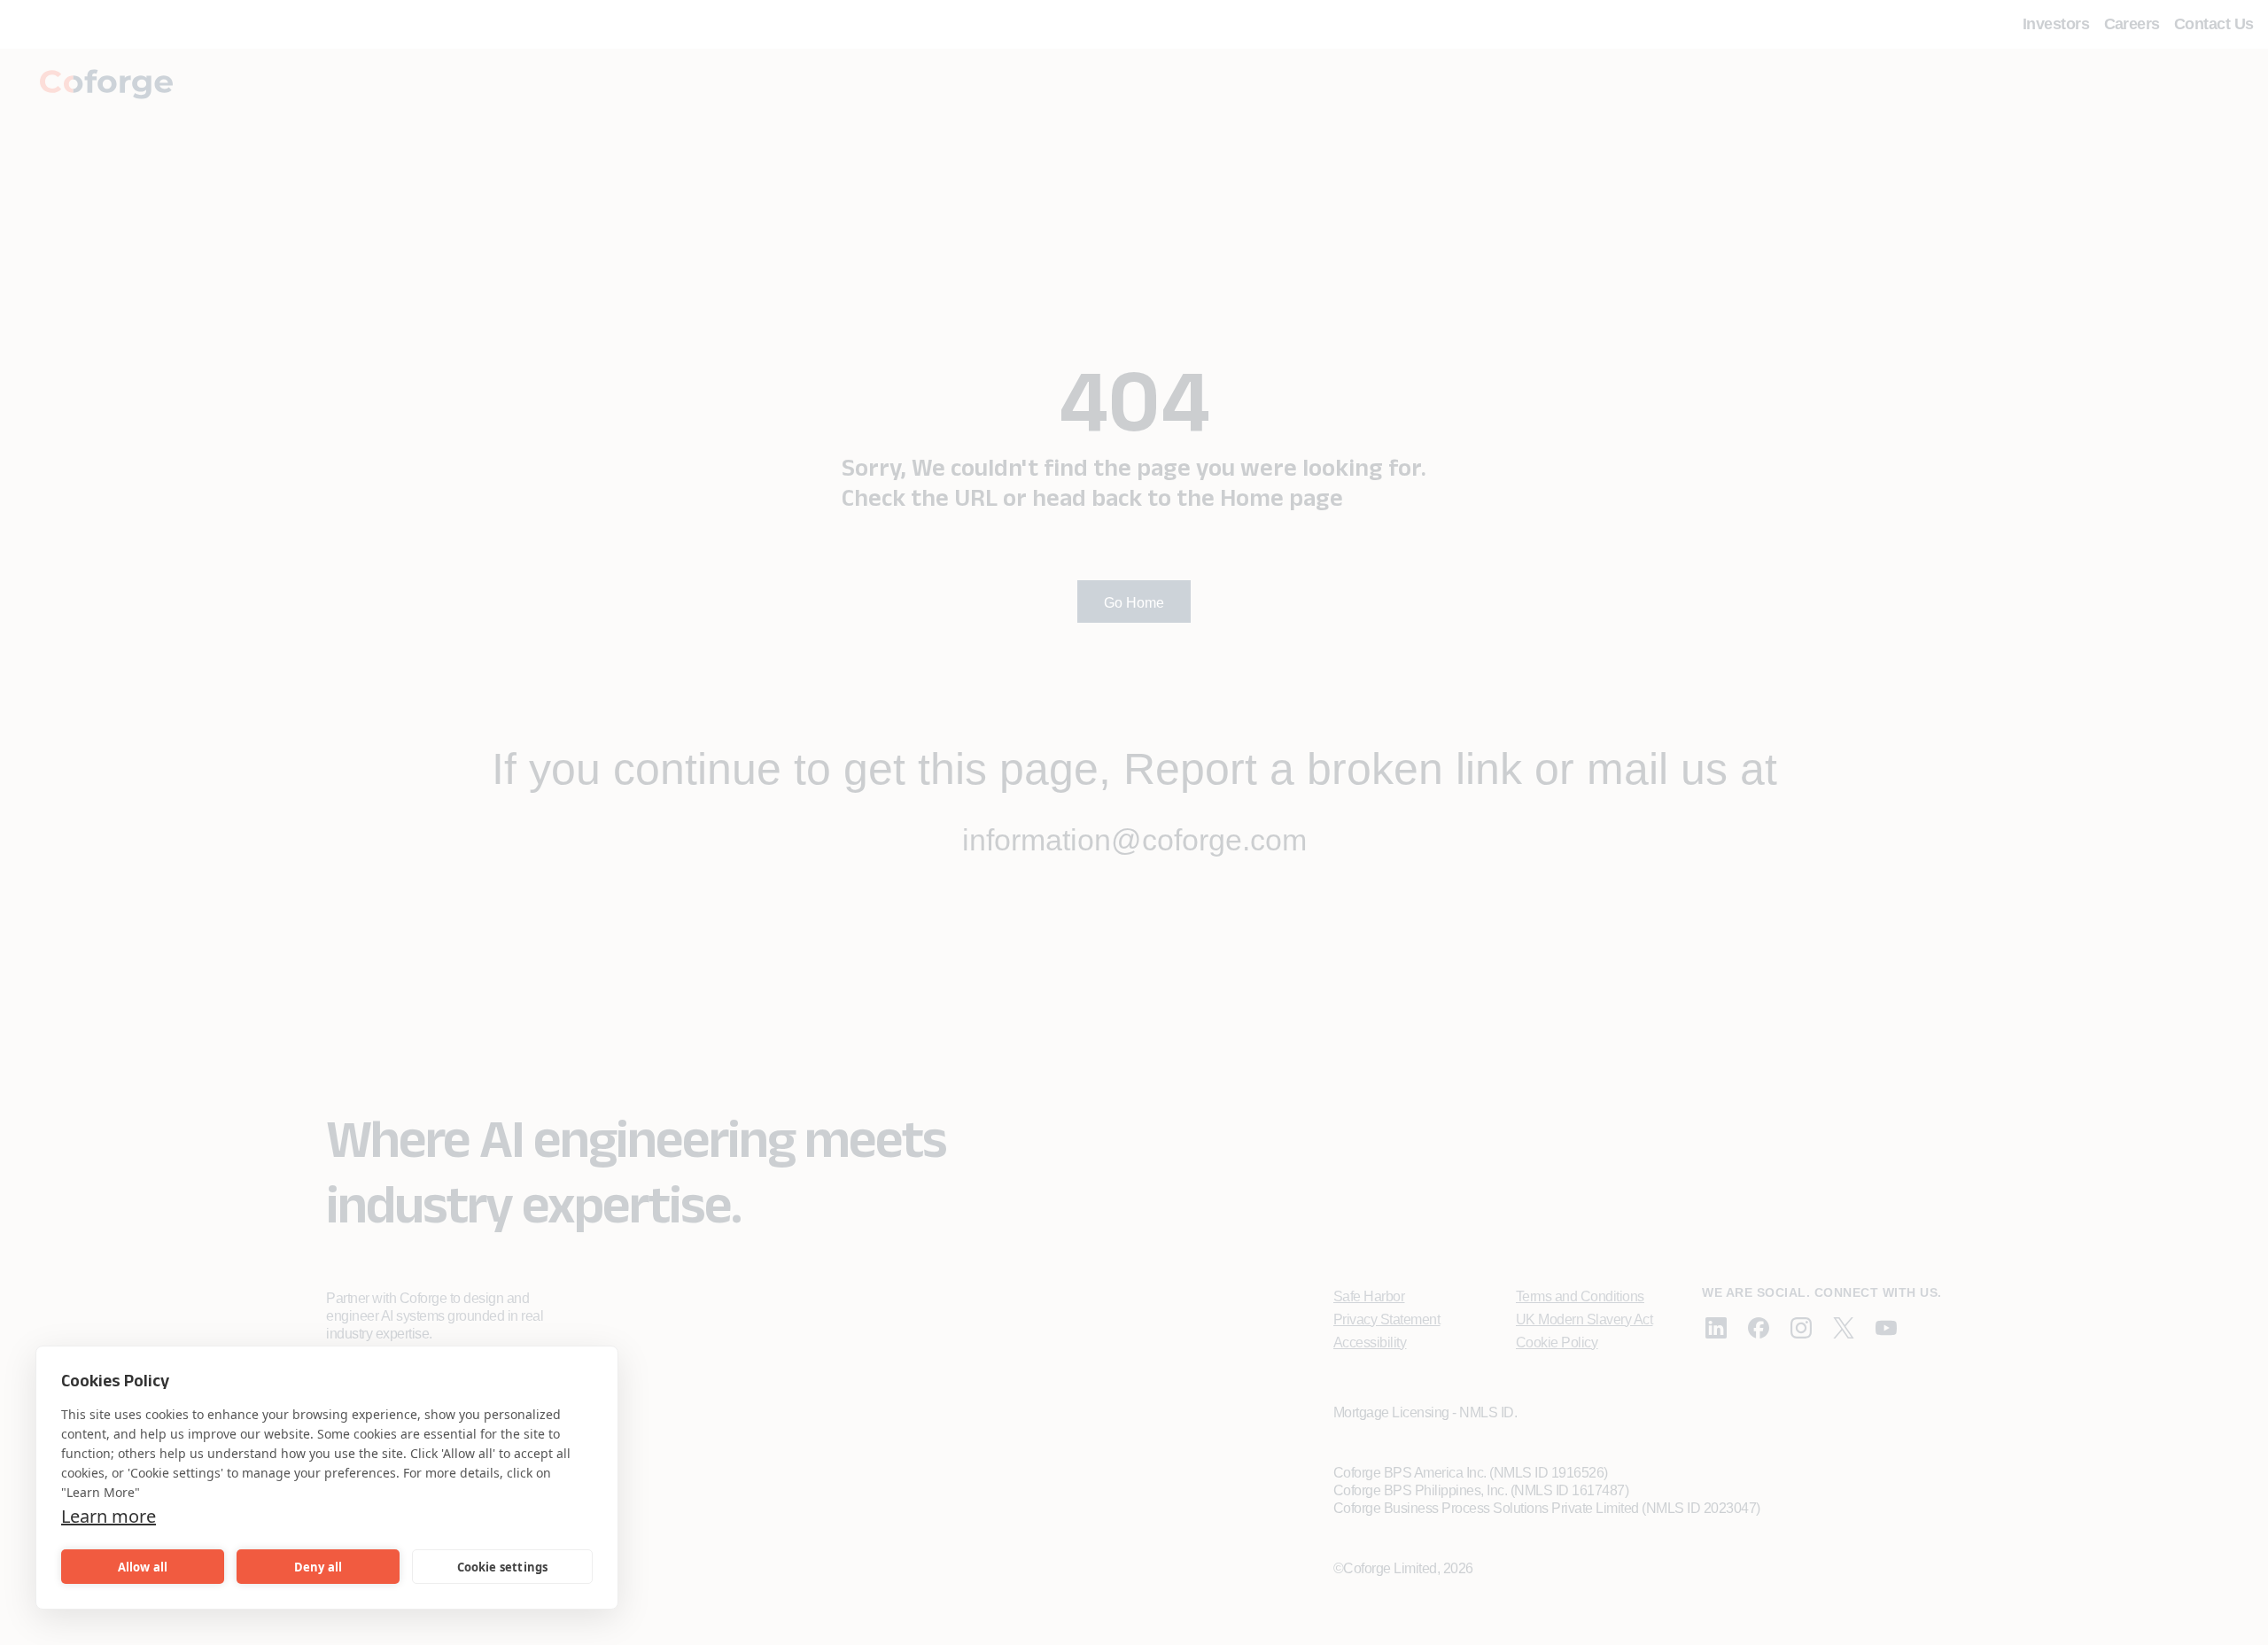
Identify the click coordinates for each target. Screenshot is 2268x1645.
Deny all (318, 1567)
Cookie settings (503, 1567)
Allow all (143, 1567)
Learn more (109, 1516)
